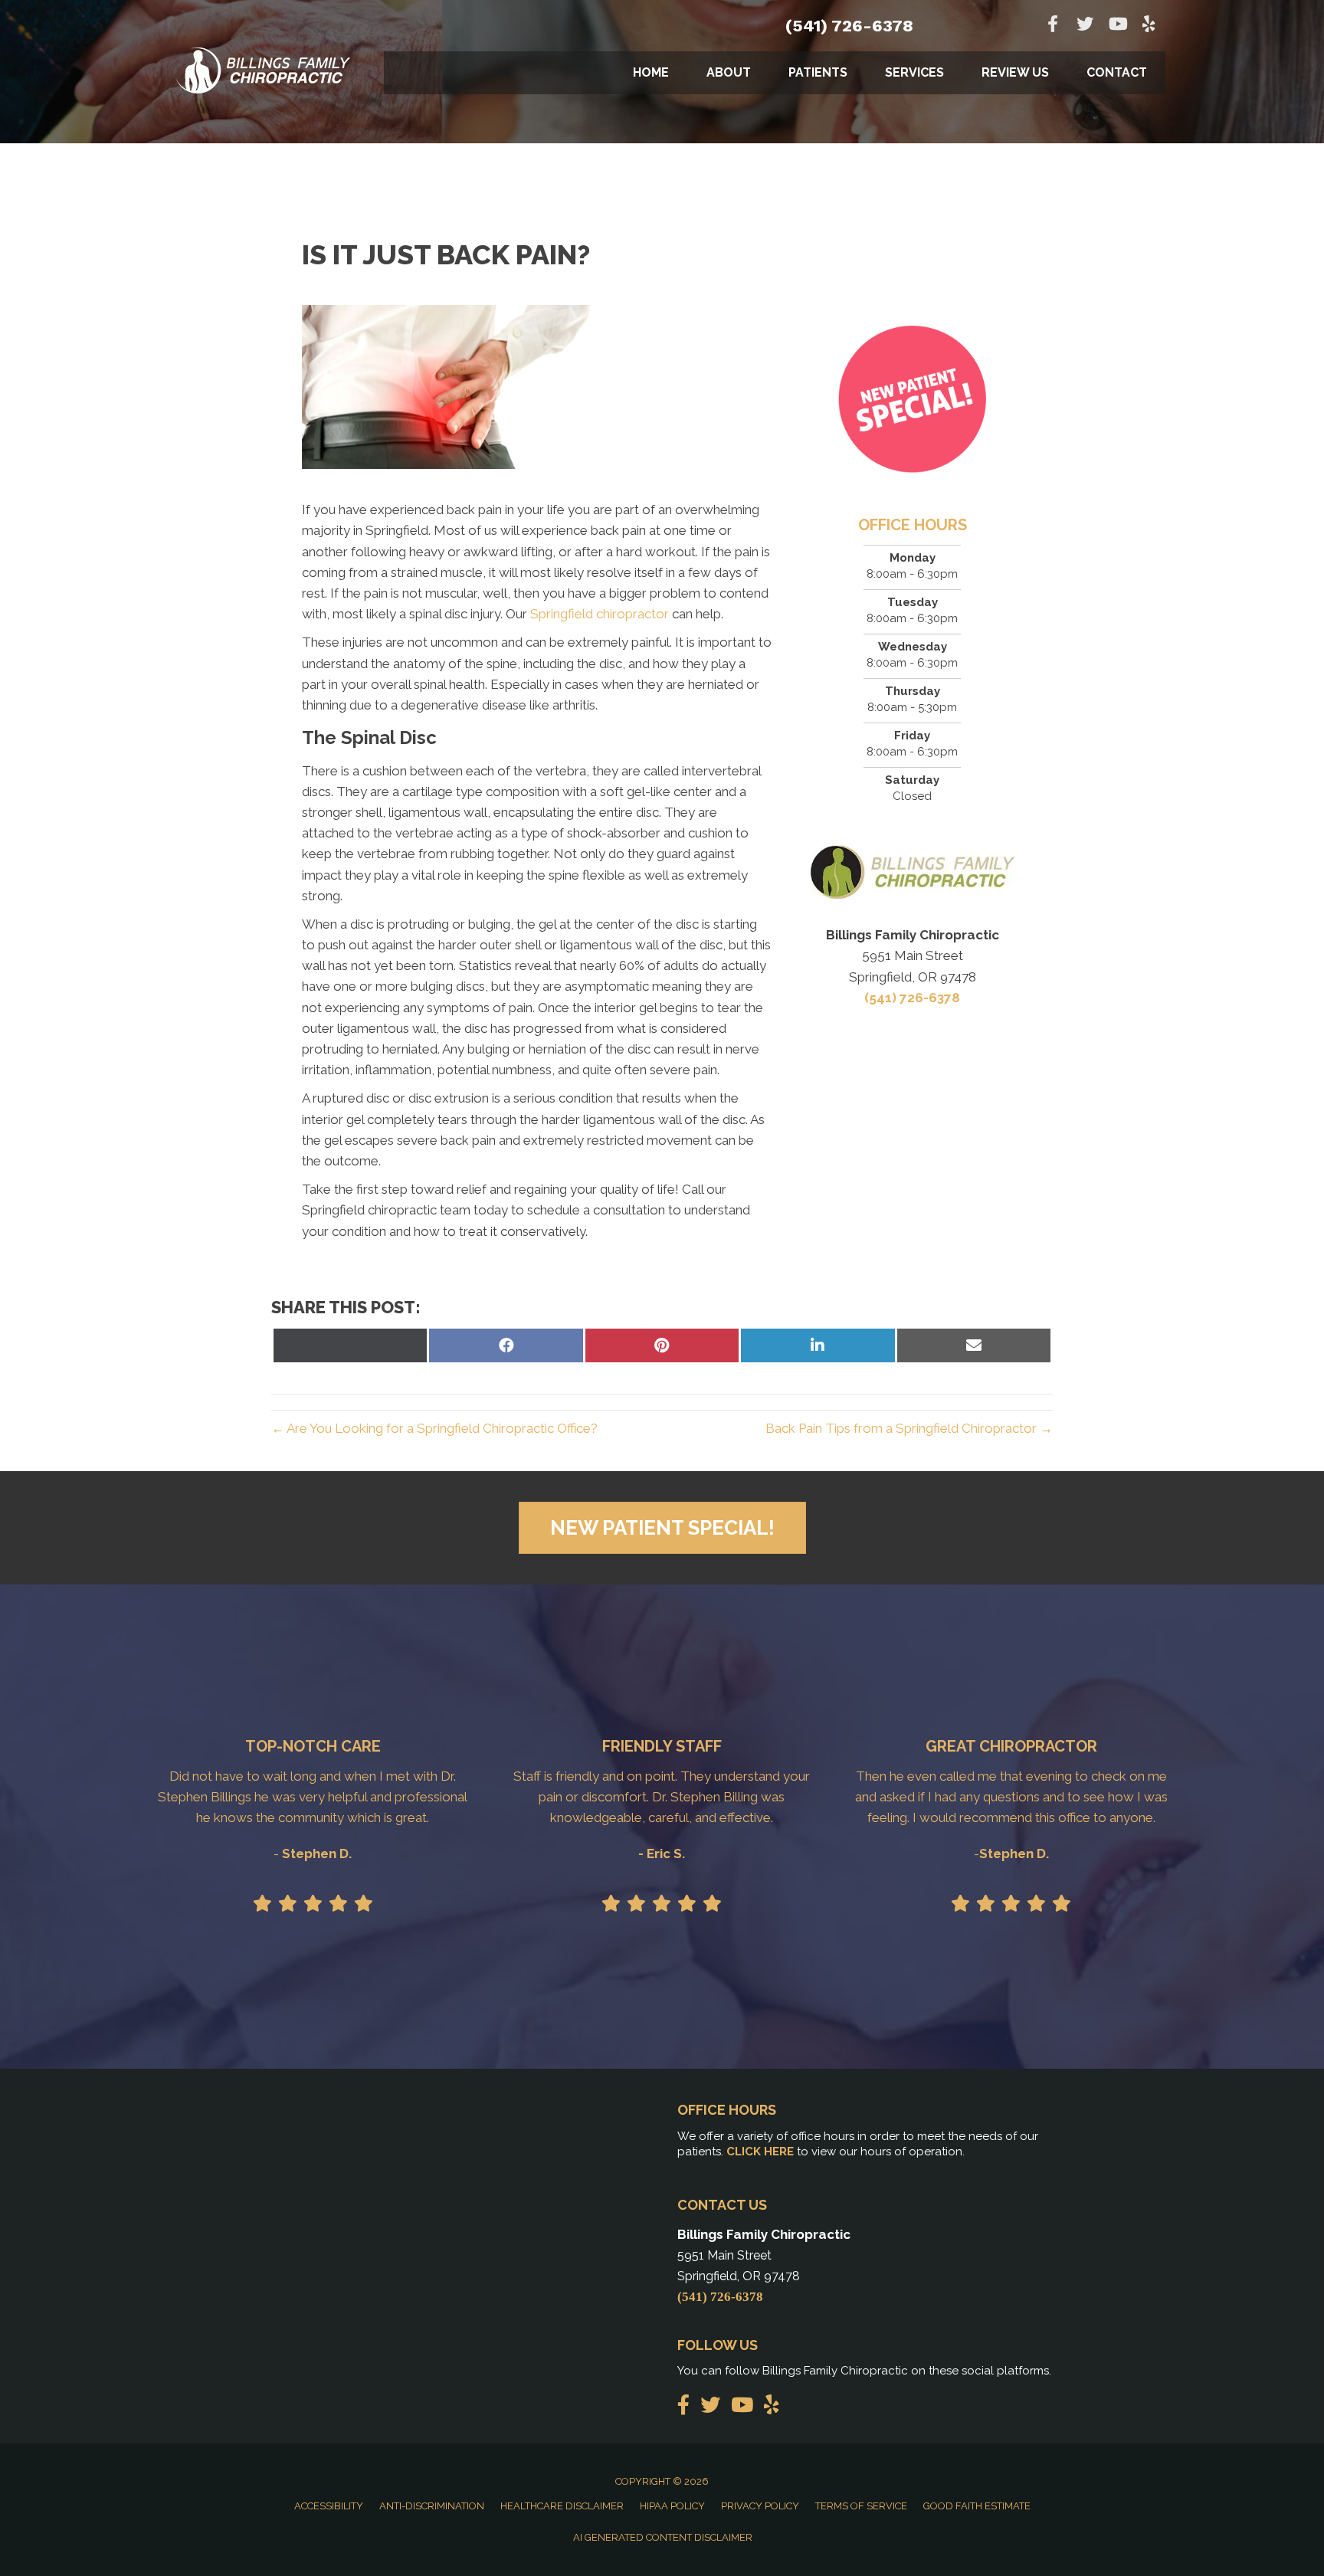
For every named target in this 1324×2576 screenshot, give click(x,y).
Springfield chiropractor (600, 614)
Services (914, 72)
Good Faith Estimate (977, 2506)
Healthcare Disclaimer (562, 2506)
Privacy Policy (760, 2506)
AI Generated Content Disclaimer (663, 2537)
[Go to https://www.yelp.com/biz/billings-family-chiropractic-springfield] (1149, 26)
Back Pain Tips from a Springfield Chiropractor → (909, 1428)
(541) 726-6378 (849, 26)
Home (651, 72)
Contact (1117, 72)
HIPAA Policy (672, 2506)
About (729, 72)
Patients (818, 72)
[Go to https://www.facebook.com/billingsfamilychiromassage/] (1053, 26)
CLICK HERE (760, 2152)
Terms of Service (861, 2506)
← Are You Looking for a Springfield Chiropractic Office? (434, 1428)
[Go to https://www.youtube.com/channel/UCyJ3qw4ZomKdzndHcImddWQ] (1117, 26)
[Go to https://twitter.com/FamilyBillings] (1085, 26)
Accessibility (329, 2506)
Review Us (1015, 72)
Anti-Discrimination (432, 2506)
